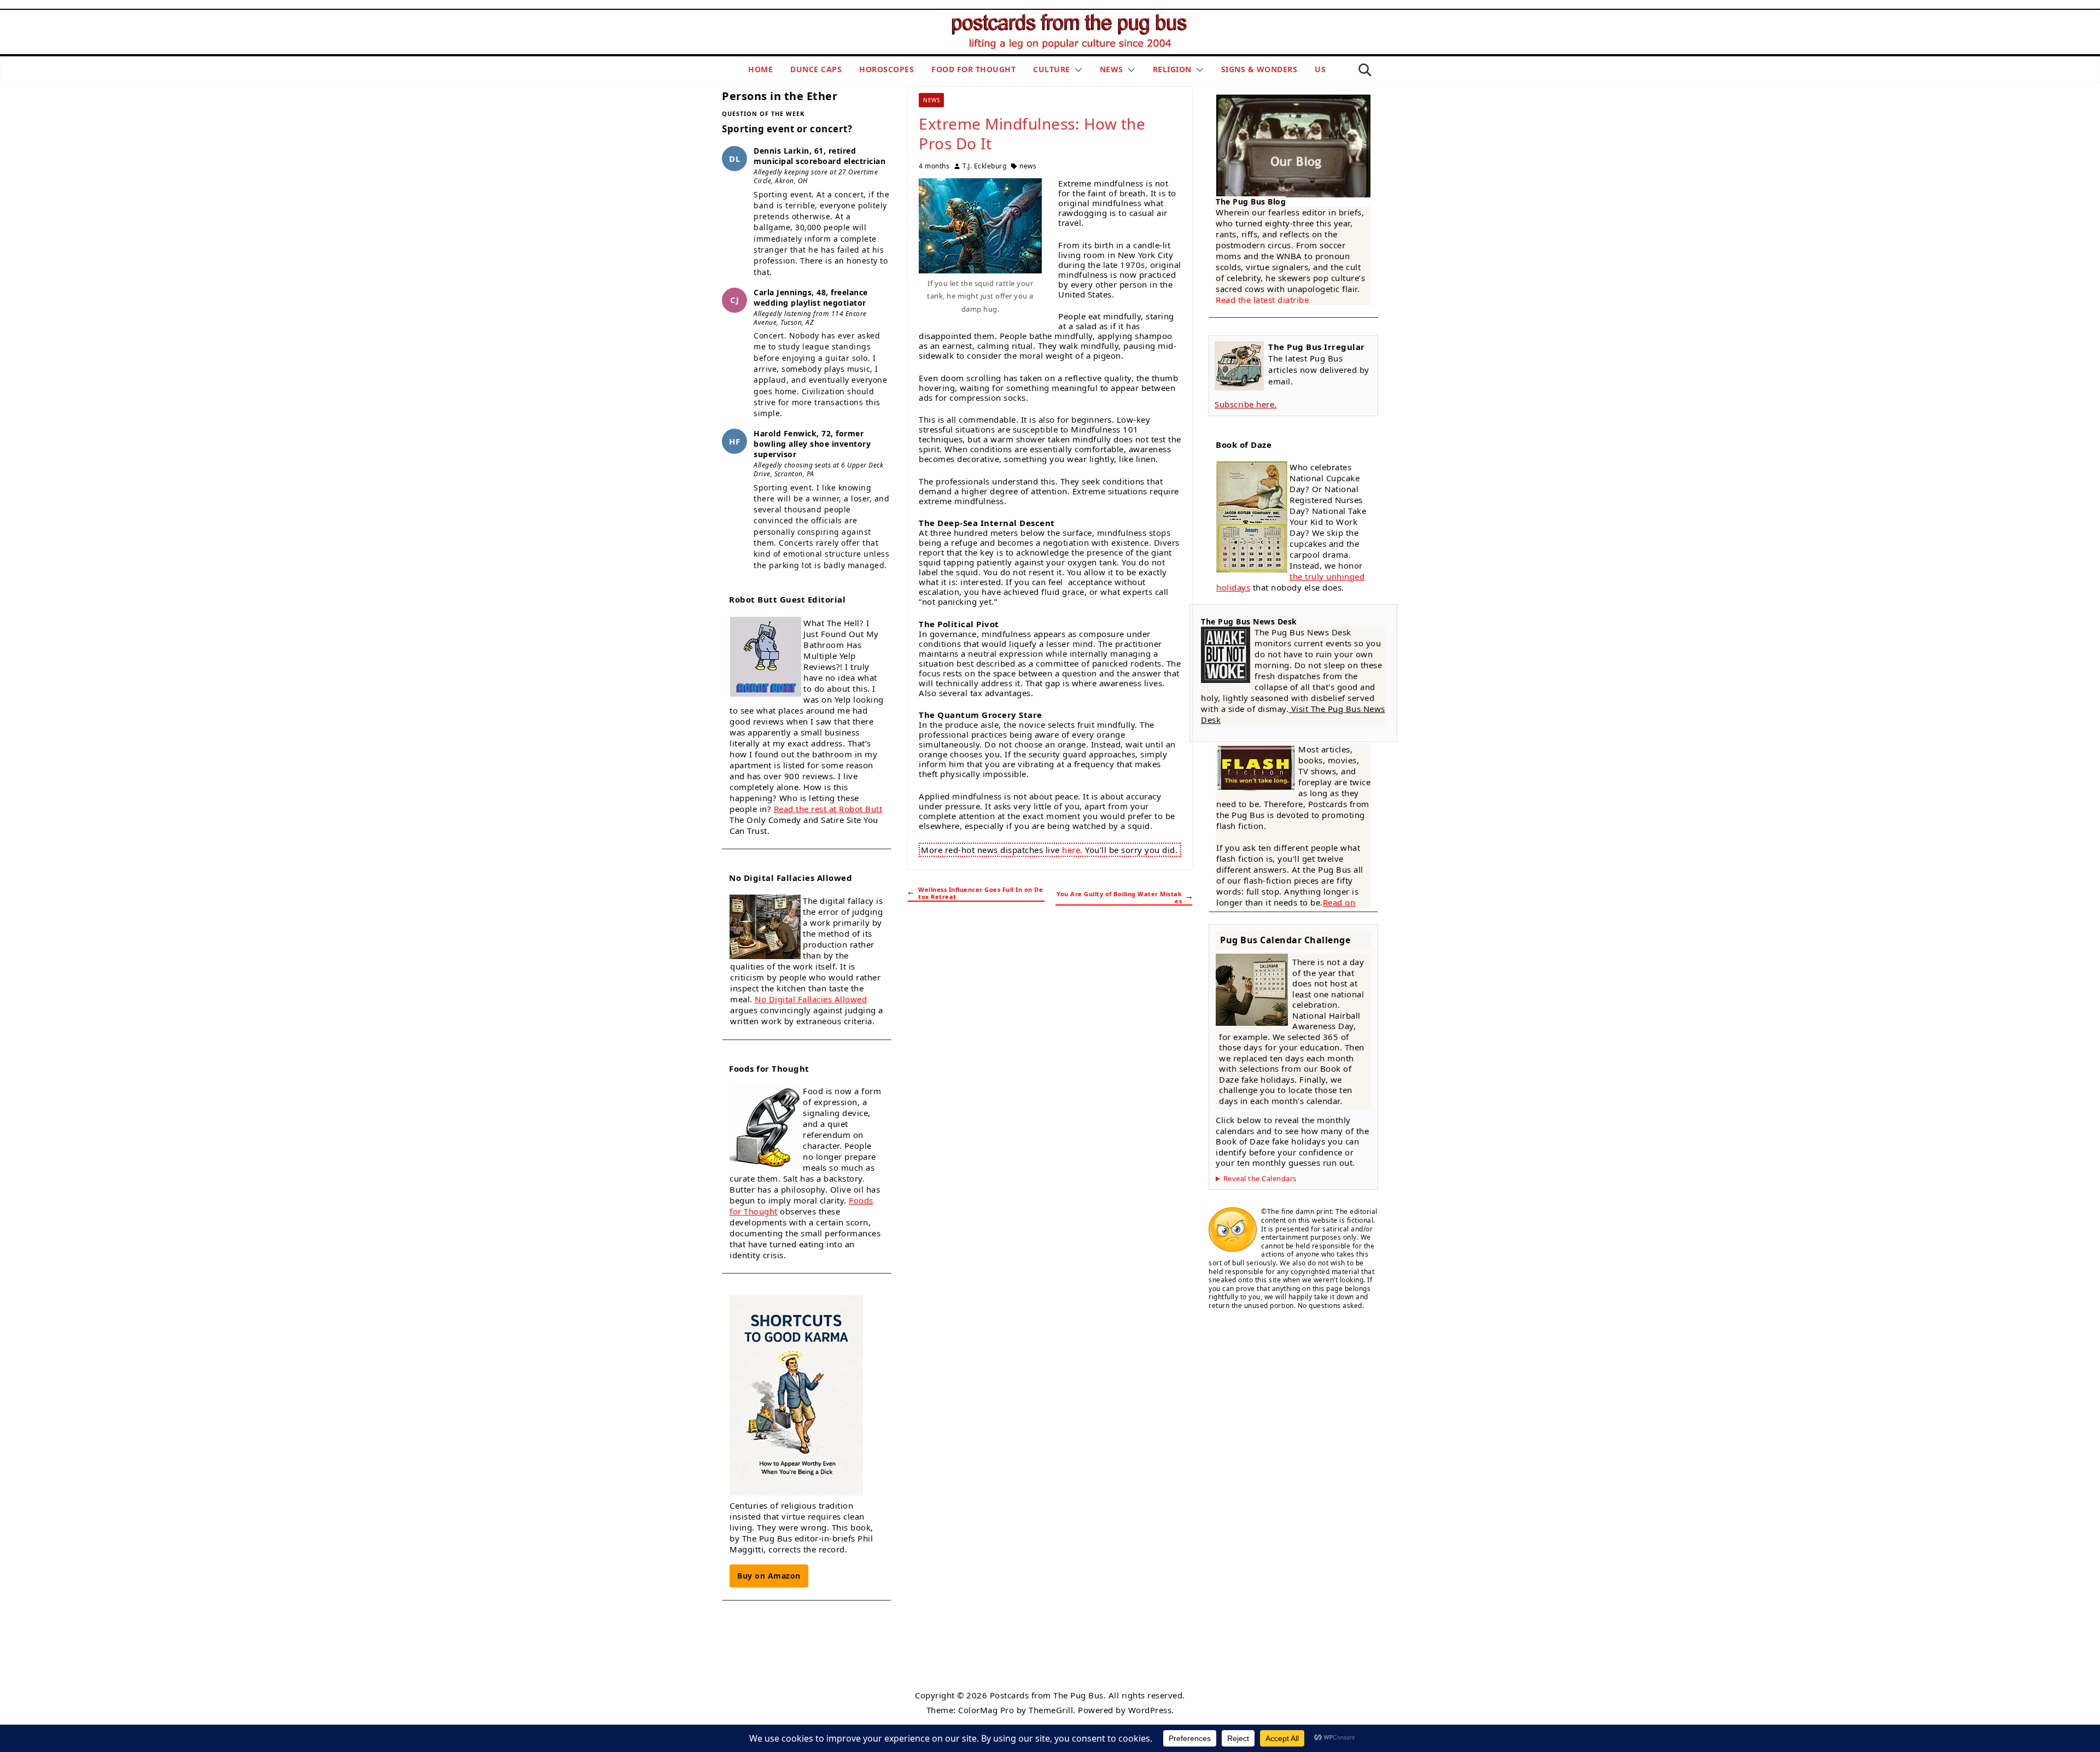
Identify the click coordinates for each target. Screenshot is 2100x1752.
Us (1320, 69)
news (1028, 166)
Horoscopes (886, 69)
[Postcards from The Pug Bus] (1072, 17)
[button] (1076, 70)
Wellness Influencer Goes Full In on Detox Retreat (981, 893)
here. (1072, 850)
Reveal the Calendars (1260, 1179)
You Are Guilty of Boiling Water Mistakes (1119, 898)
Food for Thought (973, 69)
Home (760, 69)
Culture (1052, 69)
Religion (1172, 69)
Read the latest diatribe (1262, 300)
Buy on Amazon (769, 1576)
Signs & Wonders (1259, 69)
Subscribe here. (1246, 404)
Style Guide (995, 1669)
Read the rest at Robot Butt (828, 809)
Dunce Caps (816, 69)
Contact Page (1102, 1669)
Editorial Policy (1047, 1669)
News (1112, 69)
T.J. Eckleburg (984, 166)
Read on (1339, 902)
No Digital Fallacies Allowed (811, 999)
